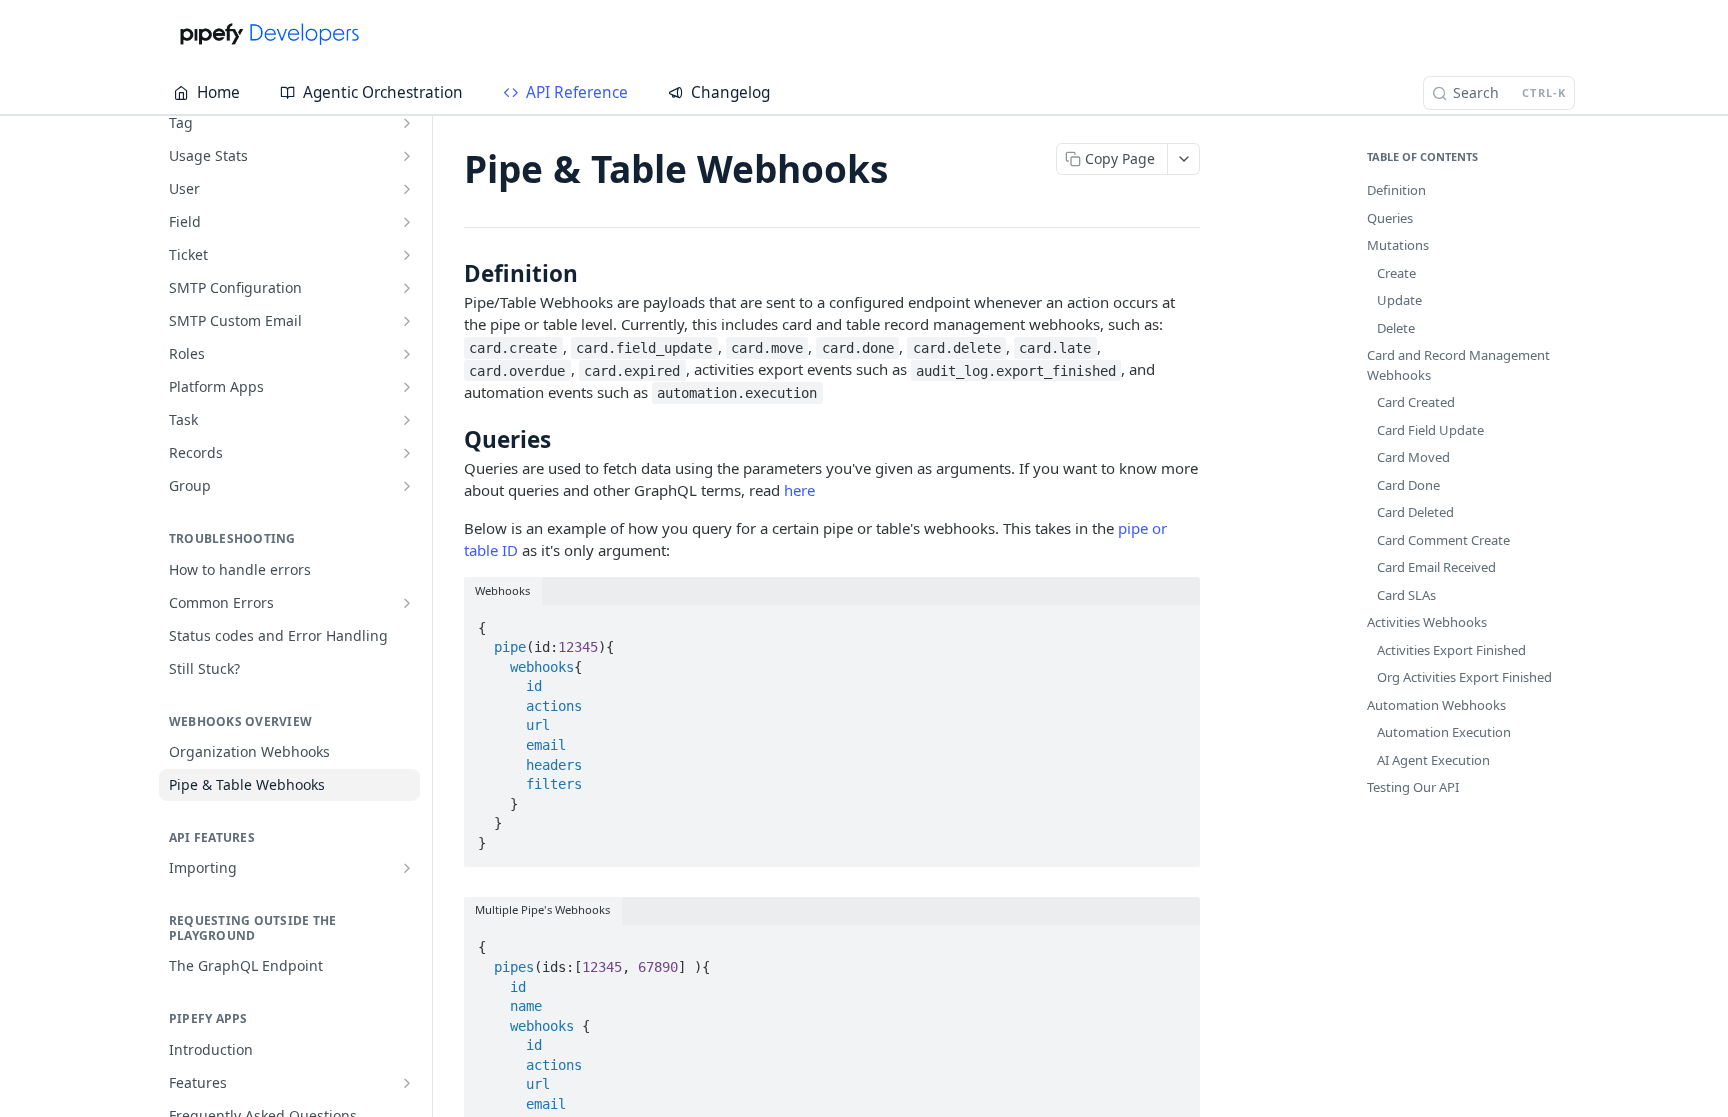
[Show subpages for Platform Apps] (407, 387)
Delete (1396, 328)
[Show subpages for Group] (407, 486)
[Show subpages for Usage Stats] (407, 156)
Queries (1390, 218)
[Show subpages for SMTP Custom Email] (407, 321)
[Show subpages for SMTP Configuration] (407, 288)
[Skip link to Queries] (450, 439)
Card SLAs (1406, 595)
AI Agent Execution (1433, 760)
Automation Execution (1444, 732)
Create (1396, 273)
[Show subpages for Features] (407, 1083)
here (799, 490)
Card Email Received (1436, 567)
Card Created (1416, 402)
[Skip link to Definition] (450, 273)
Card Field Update (1430, 430)
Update (1399, 300)
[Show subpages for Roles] (407, 354)
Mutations (1398, 245)
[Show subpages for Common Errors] (407, 603)
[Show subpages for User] (407, 189)
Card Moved (1413, 457)
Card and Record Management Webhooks (1458, 365)
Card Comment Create (1443, 540)
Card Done (1408, 485)
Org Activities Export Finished (1464, 677)
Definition (1396, 190)
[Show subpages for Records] (407, 453)
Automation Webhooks (1436, 705)
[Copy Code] (1176, 622)
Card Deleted (1415, 512)
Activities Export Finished (1451, 650)
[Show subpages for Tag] (407, 123)
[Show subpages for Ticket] (407, 255)
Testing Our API (1413, 787)
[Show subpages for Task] (407, 420)
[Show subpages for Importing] (407, 868)
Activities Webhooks (1427, 622)
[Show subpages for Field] (407, 222)
